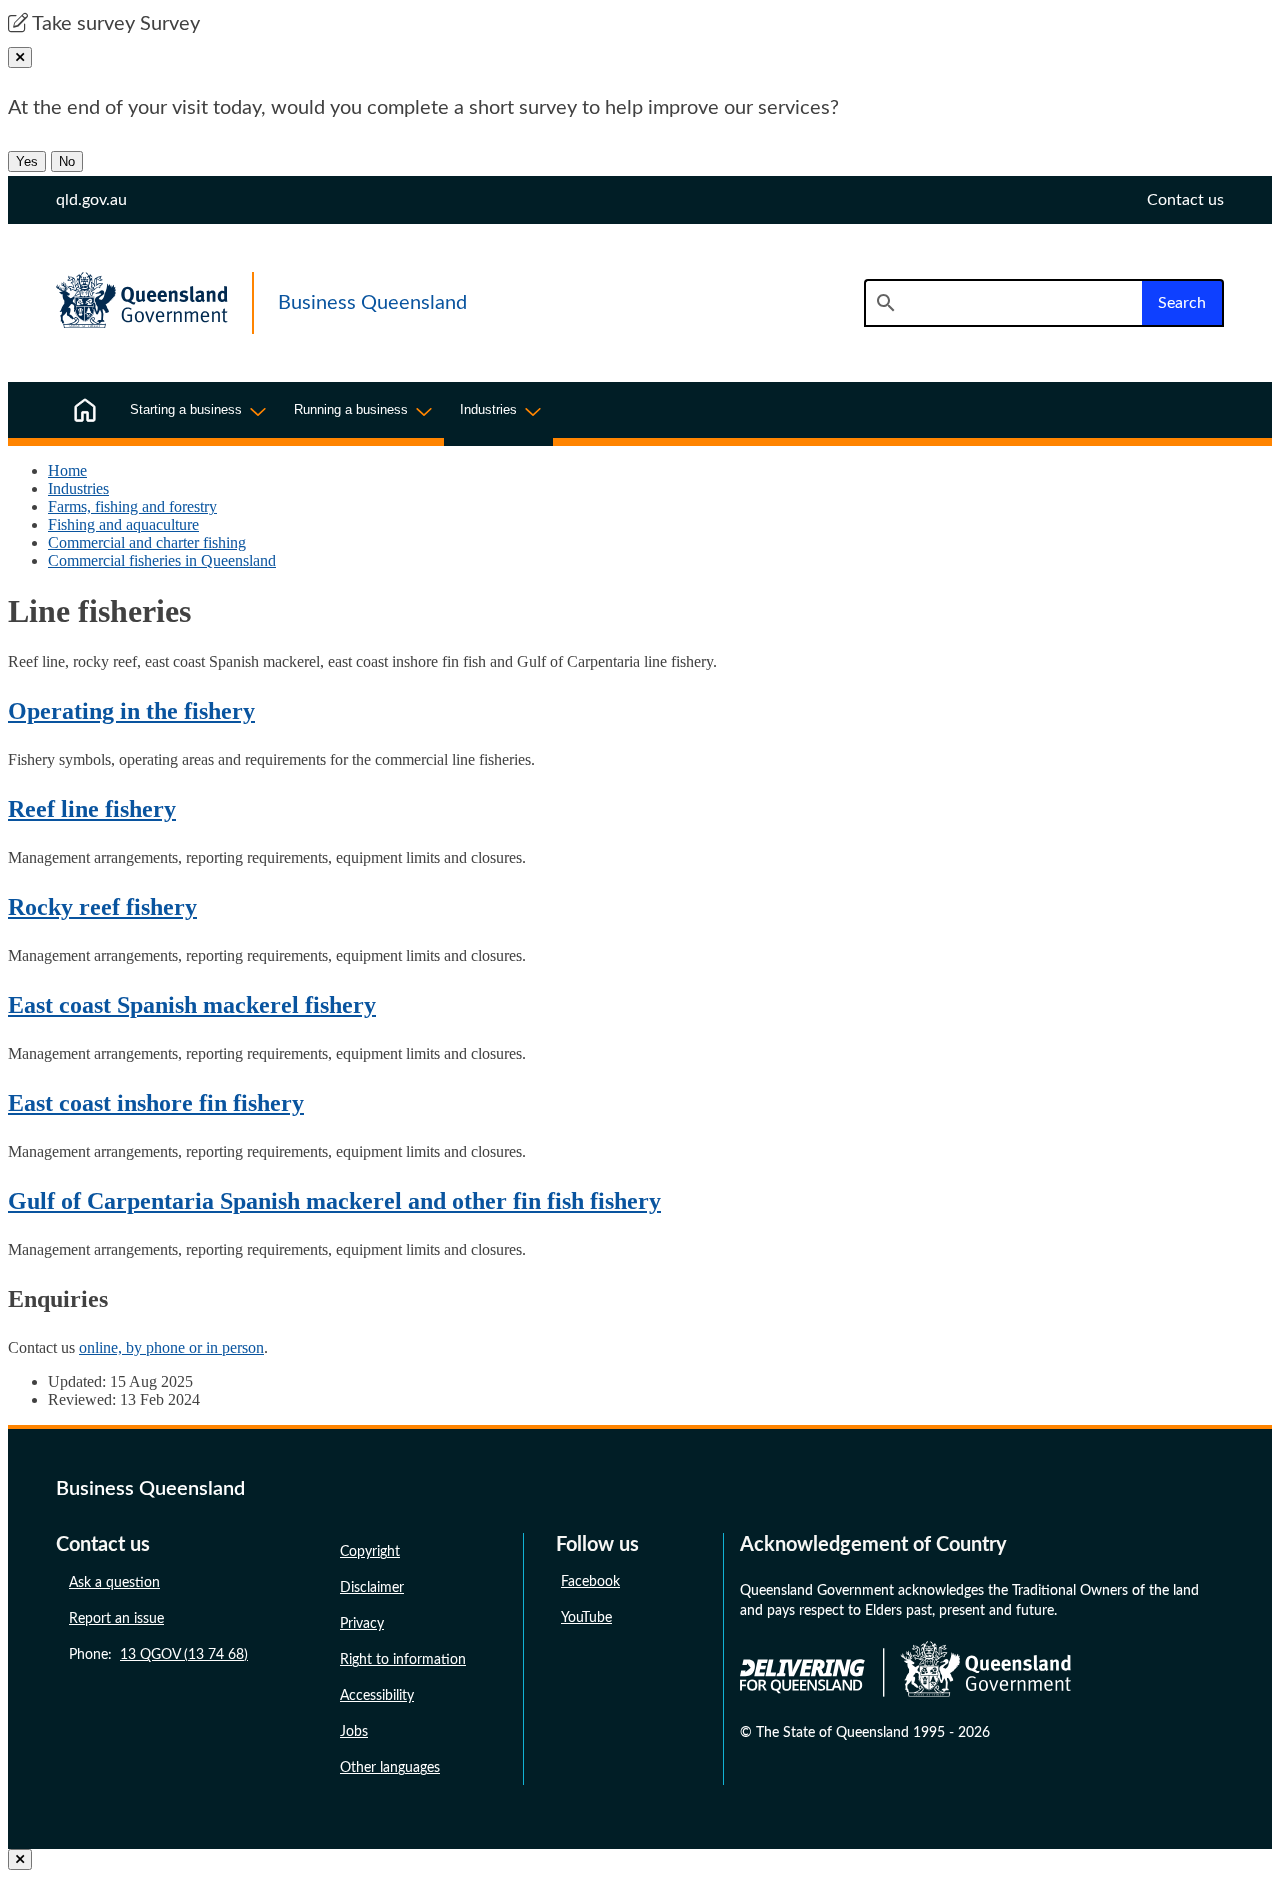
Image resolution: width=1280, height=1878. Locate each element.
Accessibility (377, 1696)
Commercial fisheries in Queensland (162, 560)
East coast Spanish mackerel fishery (192, 1005)
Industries (78, 488)
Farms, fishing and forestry (132, 506)
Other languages (390, 1768)
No (67, 161)
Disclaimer (372, 1588)
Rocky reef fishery (102, 907)
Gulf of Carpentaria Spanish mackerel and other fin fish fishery (334, 1201)
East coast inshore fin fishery (156, 1103)
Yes (27, 161)
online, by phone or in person (171, 1347)
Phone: (158, 1655)
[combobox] (1003, 303)
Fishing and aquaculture (123, 524)
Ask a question (114, 1583)
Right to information (403, 1660)
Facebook (590, 1582)
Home (67, 470)
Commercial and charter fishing (147, 542)
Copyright (370, 1552)
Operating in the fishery (131, 711)
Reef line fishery (92, 809)
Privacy (362, 1624)
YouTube (586, 1618)
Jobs (354, 1732)
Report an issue (116, 1619)
